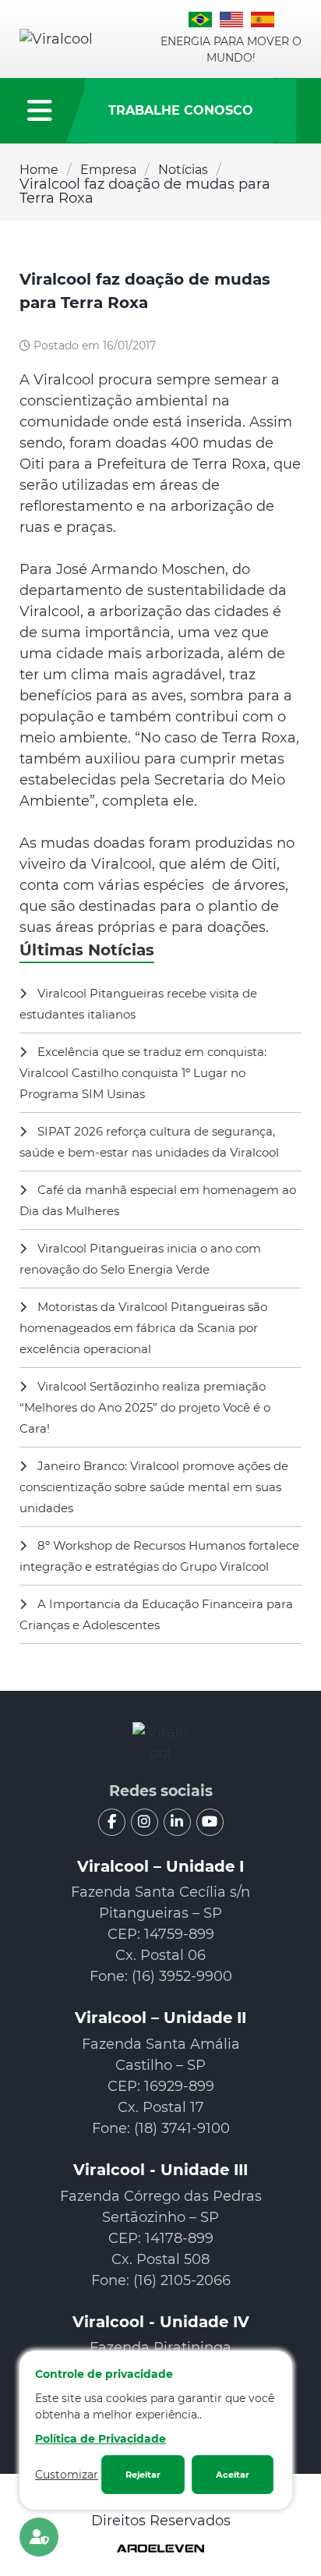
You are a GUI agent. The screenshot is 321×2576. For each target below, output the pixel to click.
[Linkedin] (177, 1822)
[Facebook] (112, 1822)
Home (39, 170)
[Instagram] (145, 1822)
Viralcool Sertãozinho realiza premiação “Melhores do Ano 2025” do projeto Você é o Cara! (145, 1407)
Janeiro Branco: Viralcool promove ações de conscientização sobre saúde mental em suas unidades (154, 1487)
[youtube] (210, 1822)
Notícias (183, 170)
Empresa (108, 170)
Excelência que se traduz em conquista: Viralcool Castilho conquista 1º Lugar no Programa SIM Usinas (143, 1073)
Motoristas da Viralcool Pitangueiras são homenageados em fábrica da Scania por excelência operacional (143, 1328)
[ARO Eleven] (160, 2550)
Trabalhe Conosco (181, 110)
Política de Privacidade (101, 2439)
